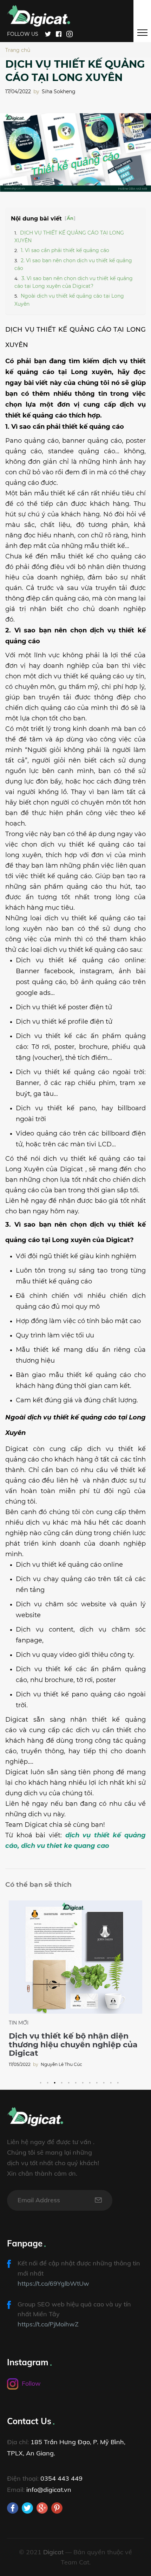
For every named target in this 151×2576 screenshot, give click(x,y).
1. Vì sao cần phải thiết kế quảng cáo (65, 250)
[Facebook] (59, 33)
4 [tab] (60, 2080)
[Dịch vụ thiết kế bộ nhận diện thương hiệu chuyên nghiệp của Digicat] (75, 1957)
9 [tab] (95, 2080)
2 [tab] (46, 2080)
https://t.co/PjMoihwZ (48, 2324)
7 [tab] (81, 2080)
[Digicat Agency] (39, 15)
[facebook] (13, 2508)
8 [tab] (88, 2080)
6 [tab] (74, 2080)
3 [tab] (53, 2080)
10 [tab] (102, 2080)
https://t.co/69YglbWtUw (53, 2283)
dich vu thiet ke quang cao (65, 1846)
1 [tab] (39, 2080)
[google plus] (42, 2508)
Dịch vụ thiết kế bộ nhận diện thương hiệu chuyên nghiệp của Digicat (73, 2044)
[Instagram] (70, 33)
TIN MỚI (19, 2023)
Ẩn (70, 218)
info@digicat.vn (49, 2490)
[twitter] (27, 2508)
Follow (31, 2383)
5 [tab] (67, 2080)
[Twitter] (48, 33)
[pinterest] (57, 2508)
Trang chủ (18, 50)
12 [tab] (116, 2080)
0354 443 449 (61, 2478)
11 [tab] (109, 2080)
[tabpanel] (75, 1984)
